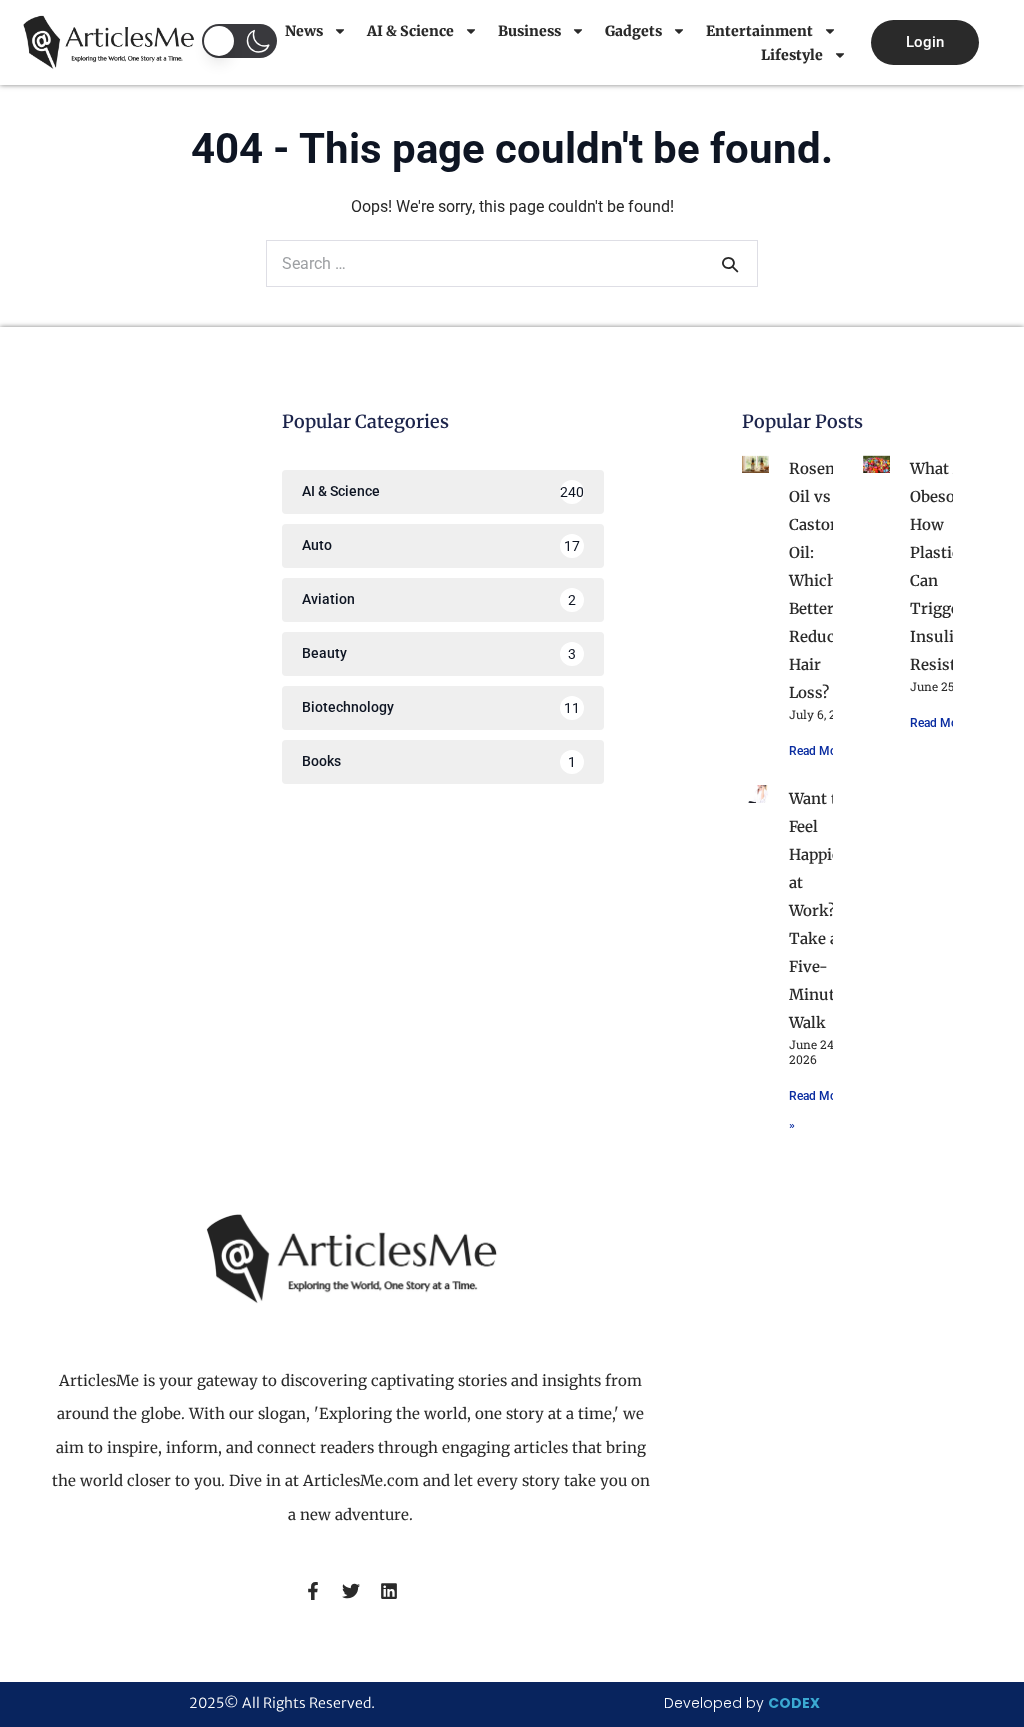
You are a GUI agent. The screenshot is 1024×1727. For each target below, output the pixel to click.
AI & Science (410, 31)
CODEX (794, 1703)
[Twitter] (351, 1591)
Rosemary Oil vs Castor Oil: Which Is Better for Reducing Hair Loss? (826, 580)
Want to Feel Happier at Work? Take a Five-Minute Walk (818, 910)
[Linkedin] (389, 1591)
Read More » (822, 751)
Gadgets (633, 31)
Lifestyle (792, 55)
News (304, 31)
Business (529, 31)
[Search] (730, 264)
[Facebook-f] (313, 1591)
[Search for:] (512, 263)
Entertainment (759, 31)
